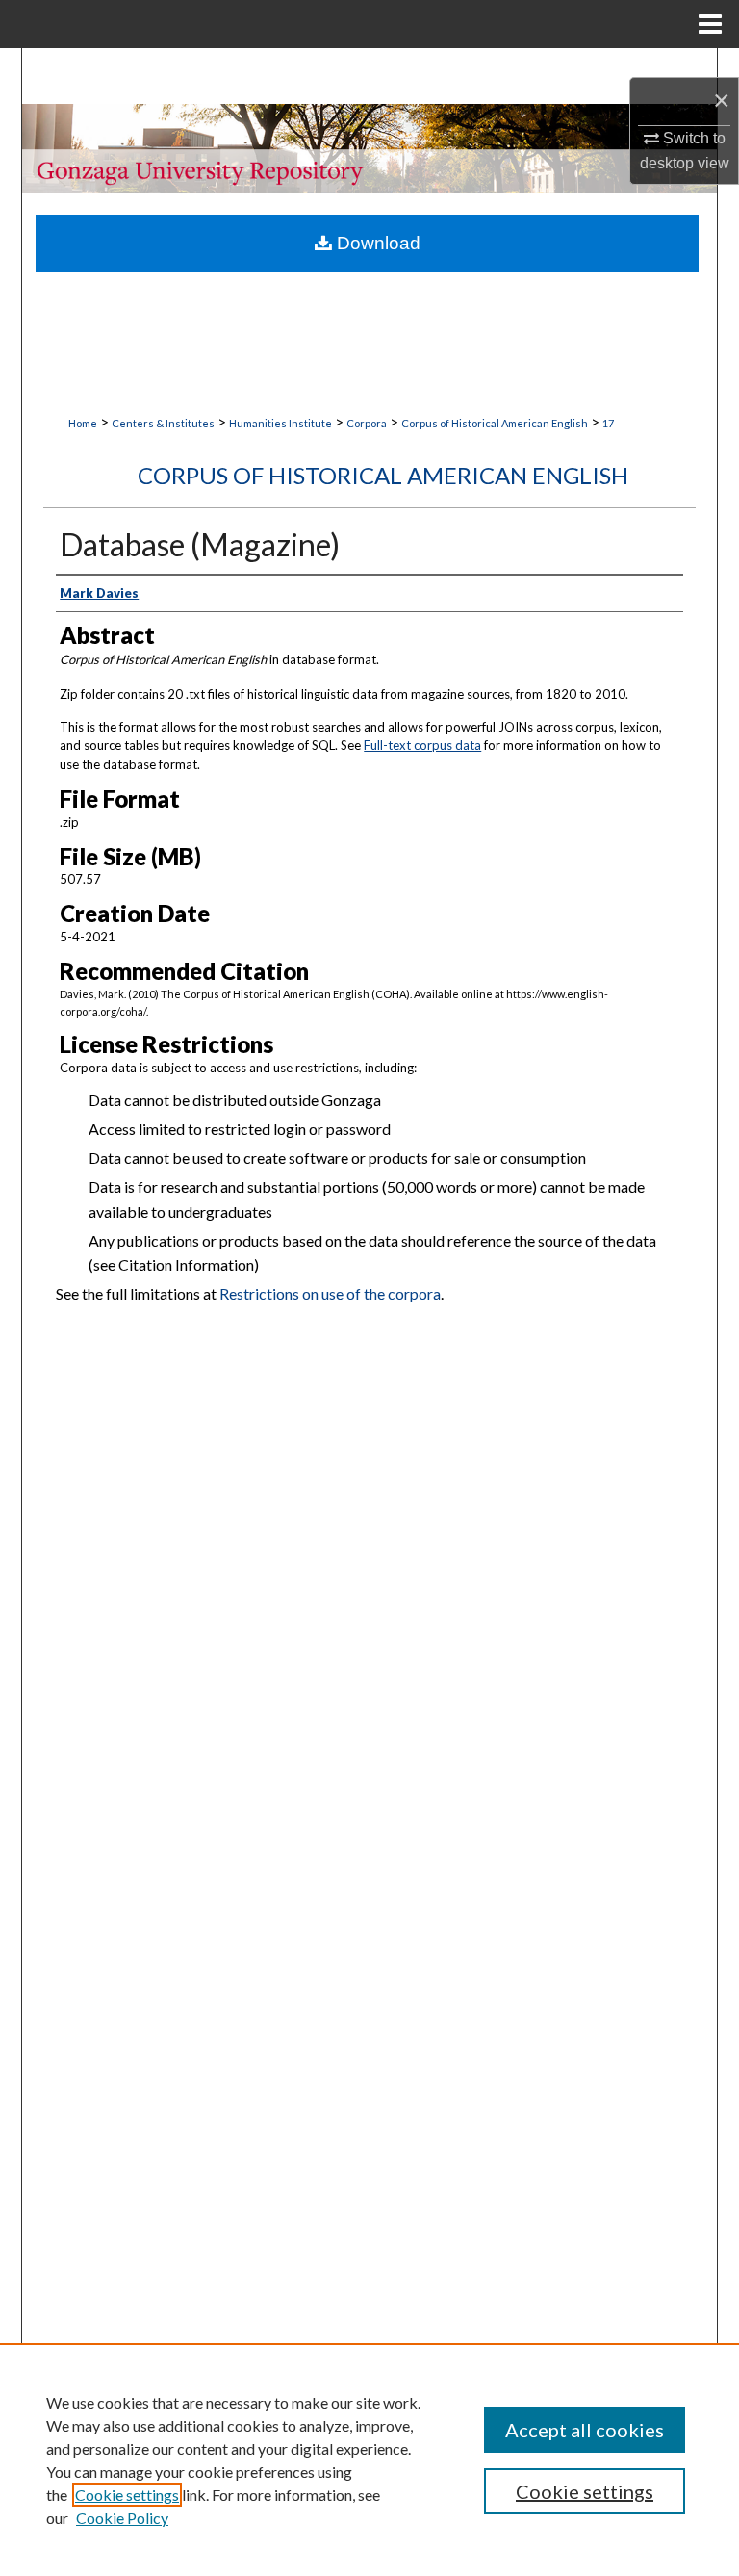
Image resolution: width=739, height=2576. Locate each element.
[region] (369, 2460)
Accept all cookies (585, 2430)
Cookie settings (127, 2495)
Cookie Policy (122, 2518)
